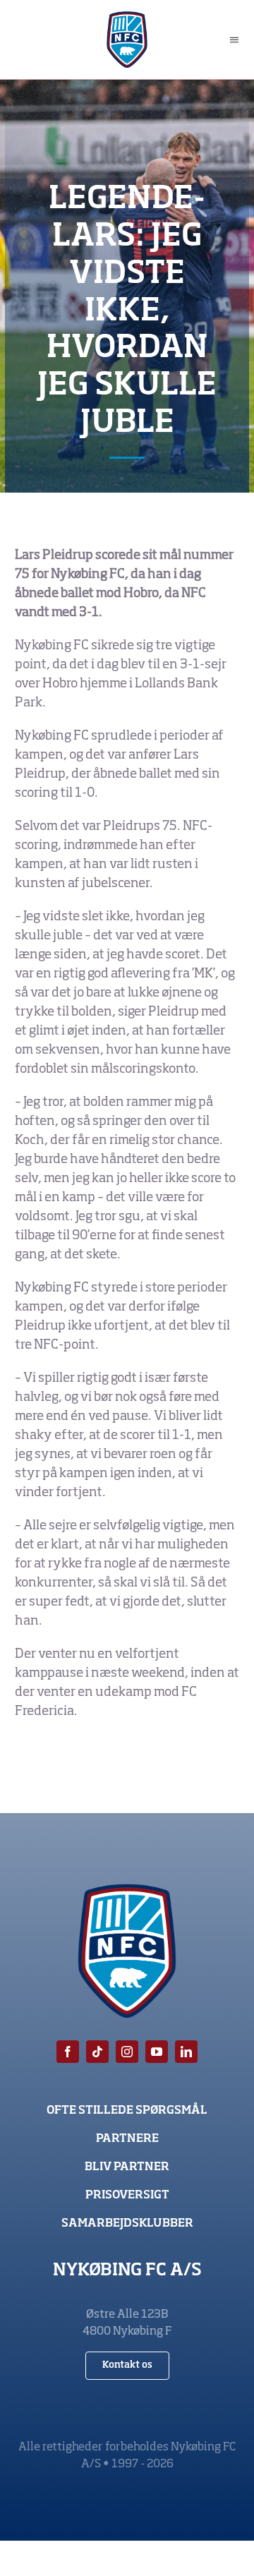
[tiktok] (97, 2052)
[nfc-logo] (127, 18)
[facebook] (68, 2052)
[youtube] (157, 2052)
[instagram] (127, 2052)
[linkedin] (186, 2052)
